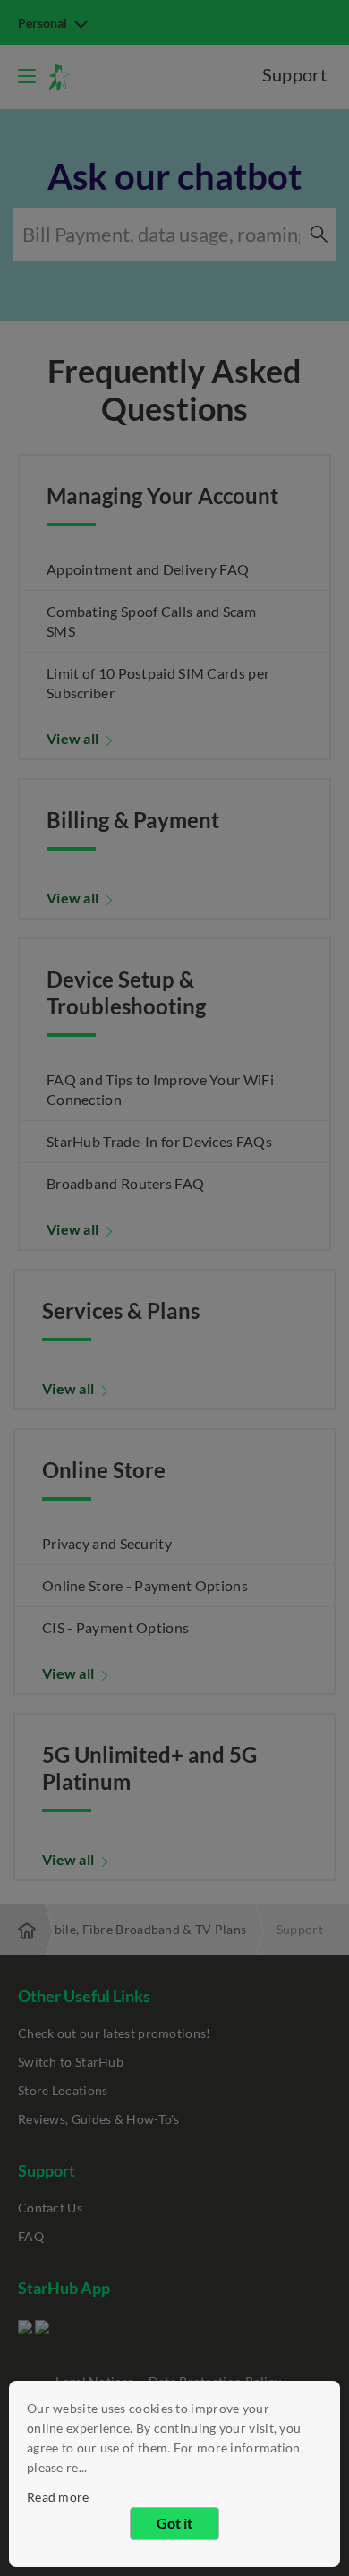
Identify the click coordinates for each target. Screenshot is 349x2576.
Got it (174, 2523)
